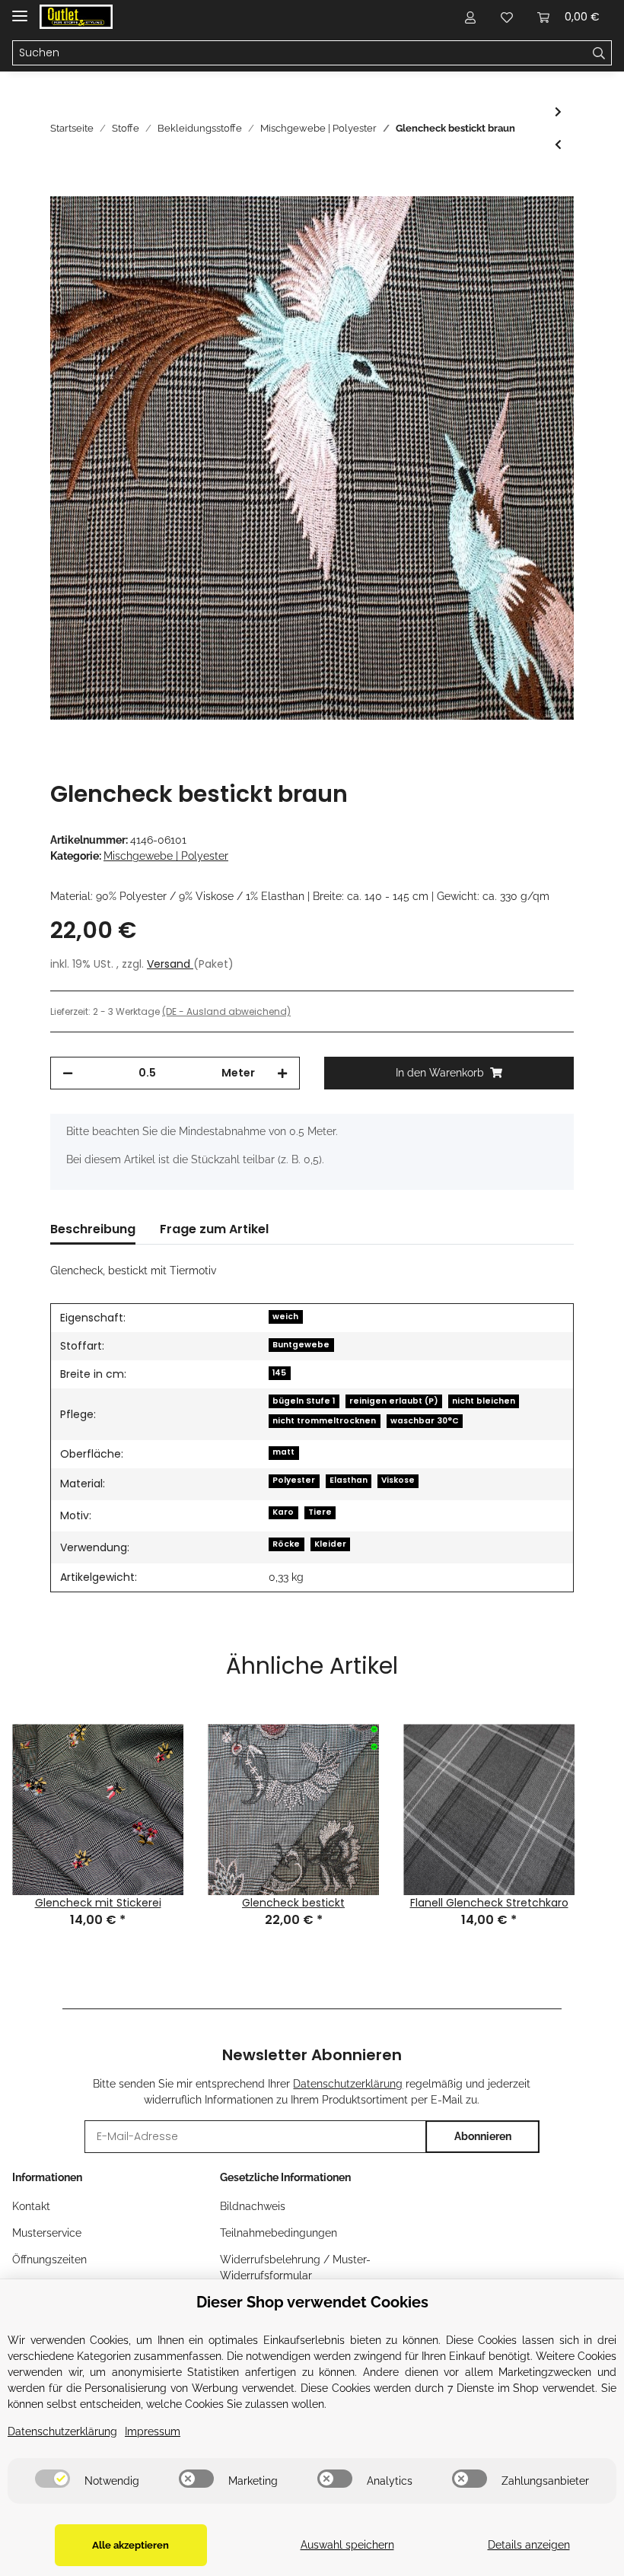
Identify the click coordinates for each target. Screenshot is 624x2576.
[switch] (53, 2479)
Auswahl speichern (347, 2545)
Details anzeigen (529, 2545)
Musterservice (47, 2233)
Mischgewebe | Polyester (166, 856)
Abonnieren (483, 2136)
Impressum (153, 2431)
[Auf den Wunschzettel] (542, 225)
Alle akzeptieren (131, 2545)
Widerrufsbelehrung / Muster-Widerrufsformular (295, 2268)
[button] (470, 17)
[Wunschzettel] (507, 17)
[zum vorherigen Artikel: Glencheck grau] (558, 145)
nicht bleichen (484, 1401)
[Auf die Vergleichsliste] (502, 225)
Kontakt (31, 2206)
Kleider (330, 1544)
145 (279, 1373)
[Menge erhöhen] (282, 1073)
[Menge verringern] (68, 1073)
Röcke (286, 1544)
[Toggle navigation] (20, 10)
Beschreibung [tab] (93, 1229)
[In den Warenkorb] (62, 188)
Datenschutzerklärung (348, 2084)
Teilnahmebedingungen (279, 2233)
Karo (283, 1512)
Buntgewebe (301, 1345)
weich (285, 1317)
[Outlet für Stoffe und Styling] (76, 17)
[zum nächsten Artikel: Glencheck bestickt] (558, 112)
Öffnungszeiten (49, 2260)
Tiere (320, 1512)
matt (283, 1452)
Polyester (294, 1480)
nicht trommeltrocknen (324, 1421)
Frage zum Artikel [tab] (214, 1229)
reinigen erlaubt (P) (394, 1401)
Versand (170, 964)
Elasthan (349, 1480)
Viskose (398, 1480)
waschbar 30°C (425, 1421)
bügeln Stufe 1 (304, 1401)
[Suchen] (599, 53)
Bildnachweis (253, 2206)
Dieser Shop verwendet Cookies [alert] (312, 2302)
